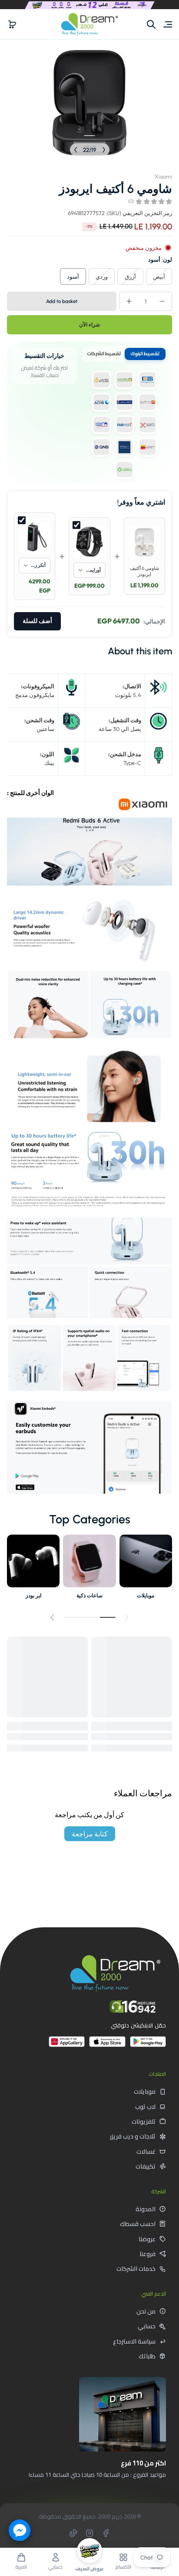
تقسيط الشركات (104, 354)
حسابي (147, 2326)
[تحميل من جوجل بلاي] (148, 2045)
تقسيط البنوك (145, 354)
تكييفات (146, 2166)
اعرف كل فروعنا (135, 2494)
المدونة (146, 2209)
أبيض (159, 276)
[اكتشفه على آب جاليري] (67, 2045)
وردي (102, 276)
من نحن (146, 2311)
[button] (12, 24)
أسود (73, 276)
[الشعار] (89, 24)
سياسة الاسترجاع (134, 2341)
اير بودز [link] (33, 1595)
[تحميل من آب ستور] (107, 2045)
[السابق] (104, 150)
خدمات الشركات (136, 2269)
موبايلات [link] (146, 1595)
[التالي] (76, 150)
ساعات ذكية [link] (89, 1595)
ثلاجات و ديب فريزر (133, 2136)
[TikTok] (73, 2533)
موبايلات (145, 2091)
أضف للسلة (37, 621)
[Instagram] (89, 2533)
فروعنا (148, 2254)
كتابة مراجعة (90, 1834)
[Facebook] (106, 2533)
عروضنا (147, 2239)
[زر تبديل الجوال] (167, 24)
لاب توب (145, 2107)
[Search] (151, 24)
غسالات (146, 2152)
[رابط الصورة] (146, 1569)
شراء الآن (89, 325)
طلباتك (147, 2356)
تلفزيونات (144, 2121)
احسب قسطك (138, 2224)
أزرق (130, 276)
